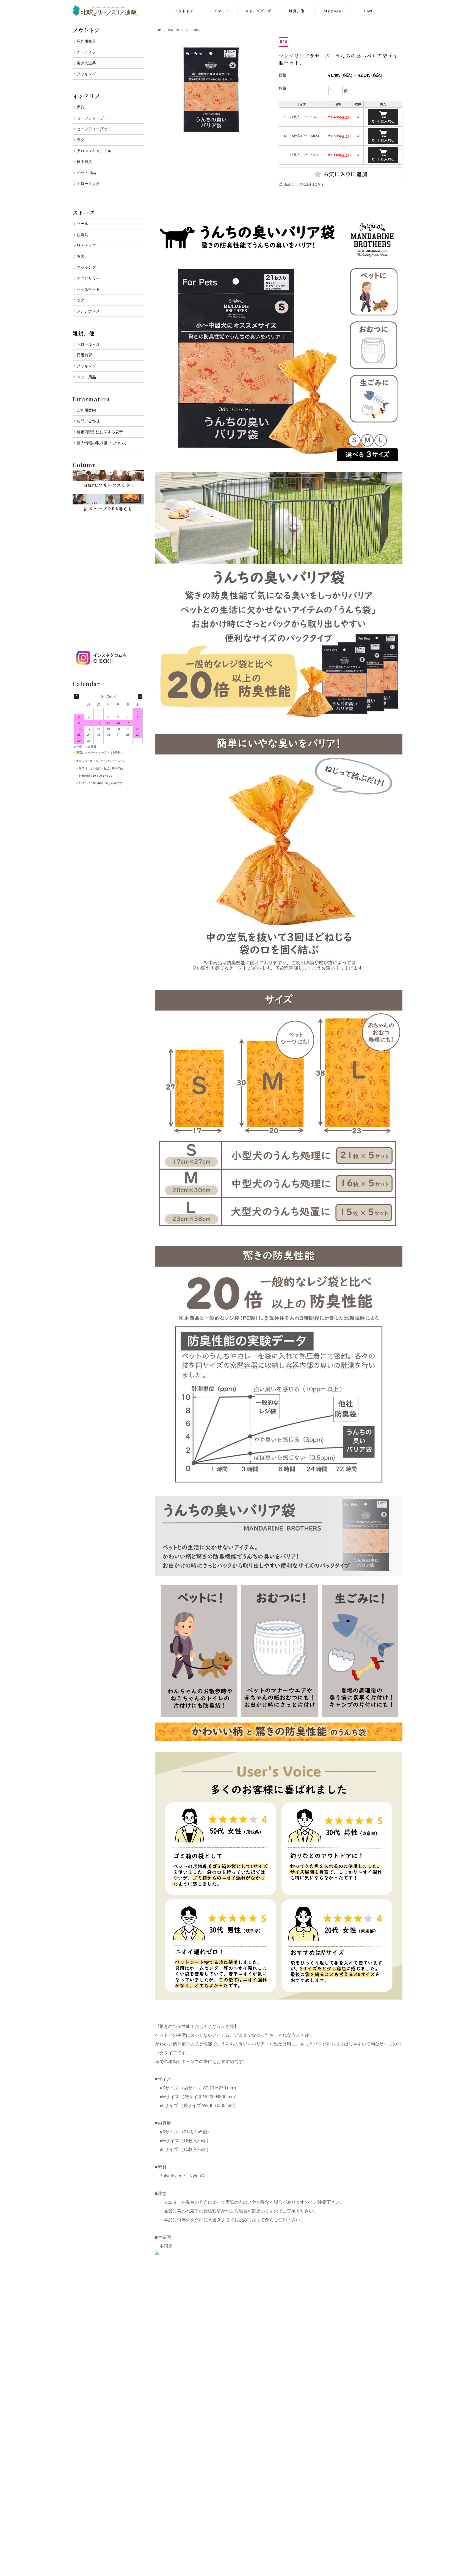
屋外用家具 (86, 41)
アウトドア (184, 11)
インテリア (220, 11)
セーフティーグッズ (94, 129)
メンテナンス (88, 311)
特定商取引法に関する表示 (100, 432)
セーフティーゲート (94, 118)
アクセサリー (88, 278)
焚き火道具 (86, 63)
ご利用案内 (86, 410)
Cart (368, 11)
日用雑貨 (84, 162)
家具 (81, 107)
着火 (81, 256)
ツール (82, 224)
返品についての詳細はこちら (304, 184)
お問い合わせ (88, 421)
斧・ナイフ (86, 52)
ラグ (81, 140)
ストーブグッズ (258, 11)
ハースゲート (88, 289)
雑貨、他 (297, 11)
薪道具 (82, 235)
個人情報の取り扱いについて (102, 443)
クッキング (86, 74)
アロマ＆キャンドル (94, 151)
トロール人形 (88, 184)
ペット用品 (192, 30)
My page (332, 11)
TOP (158, 30)
